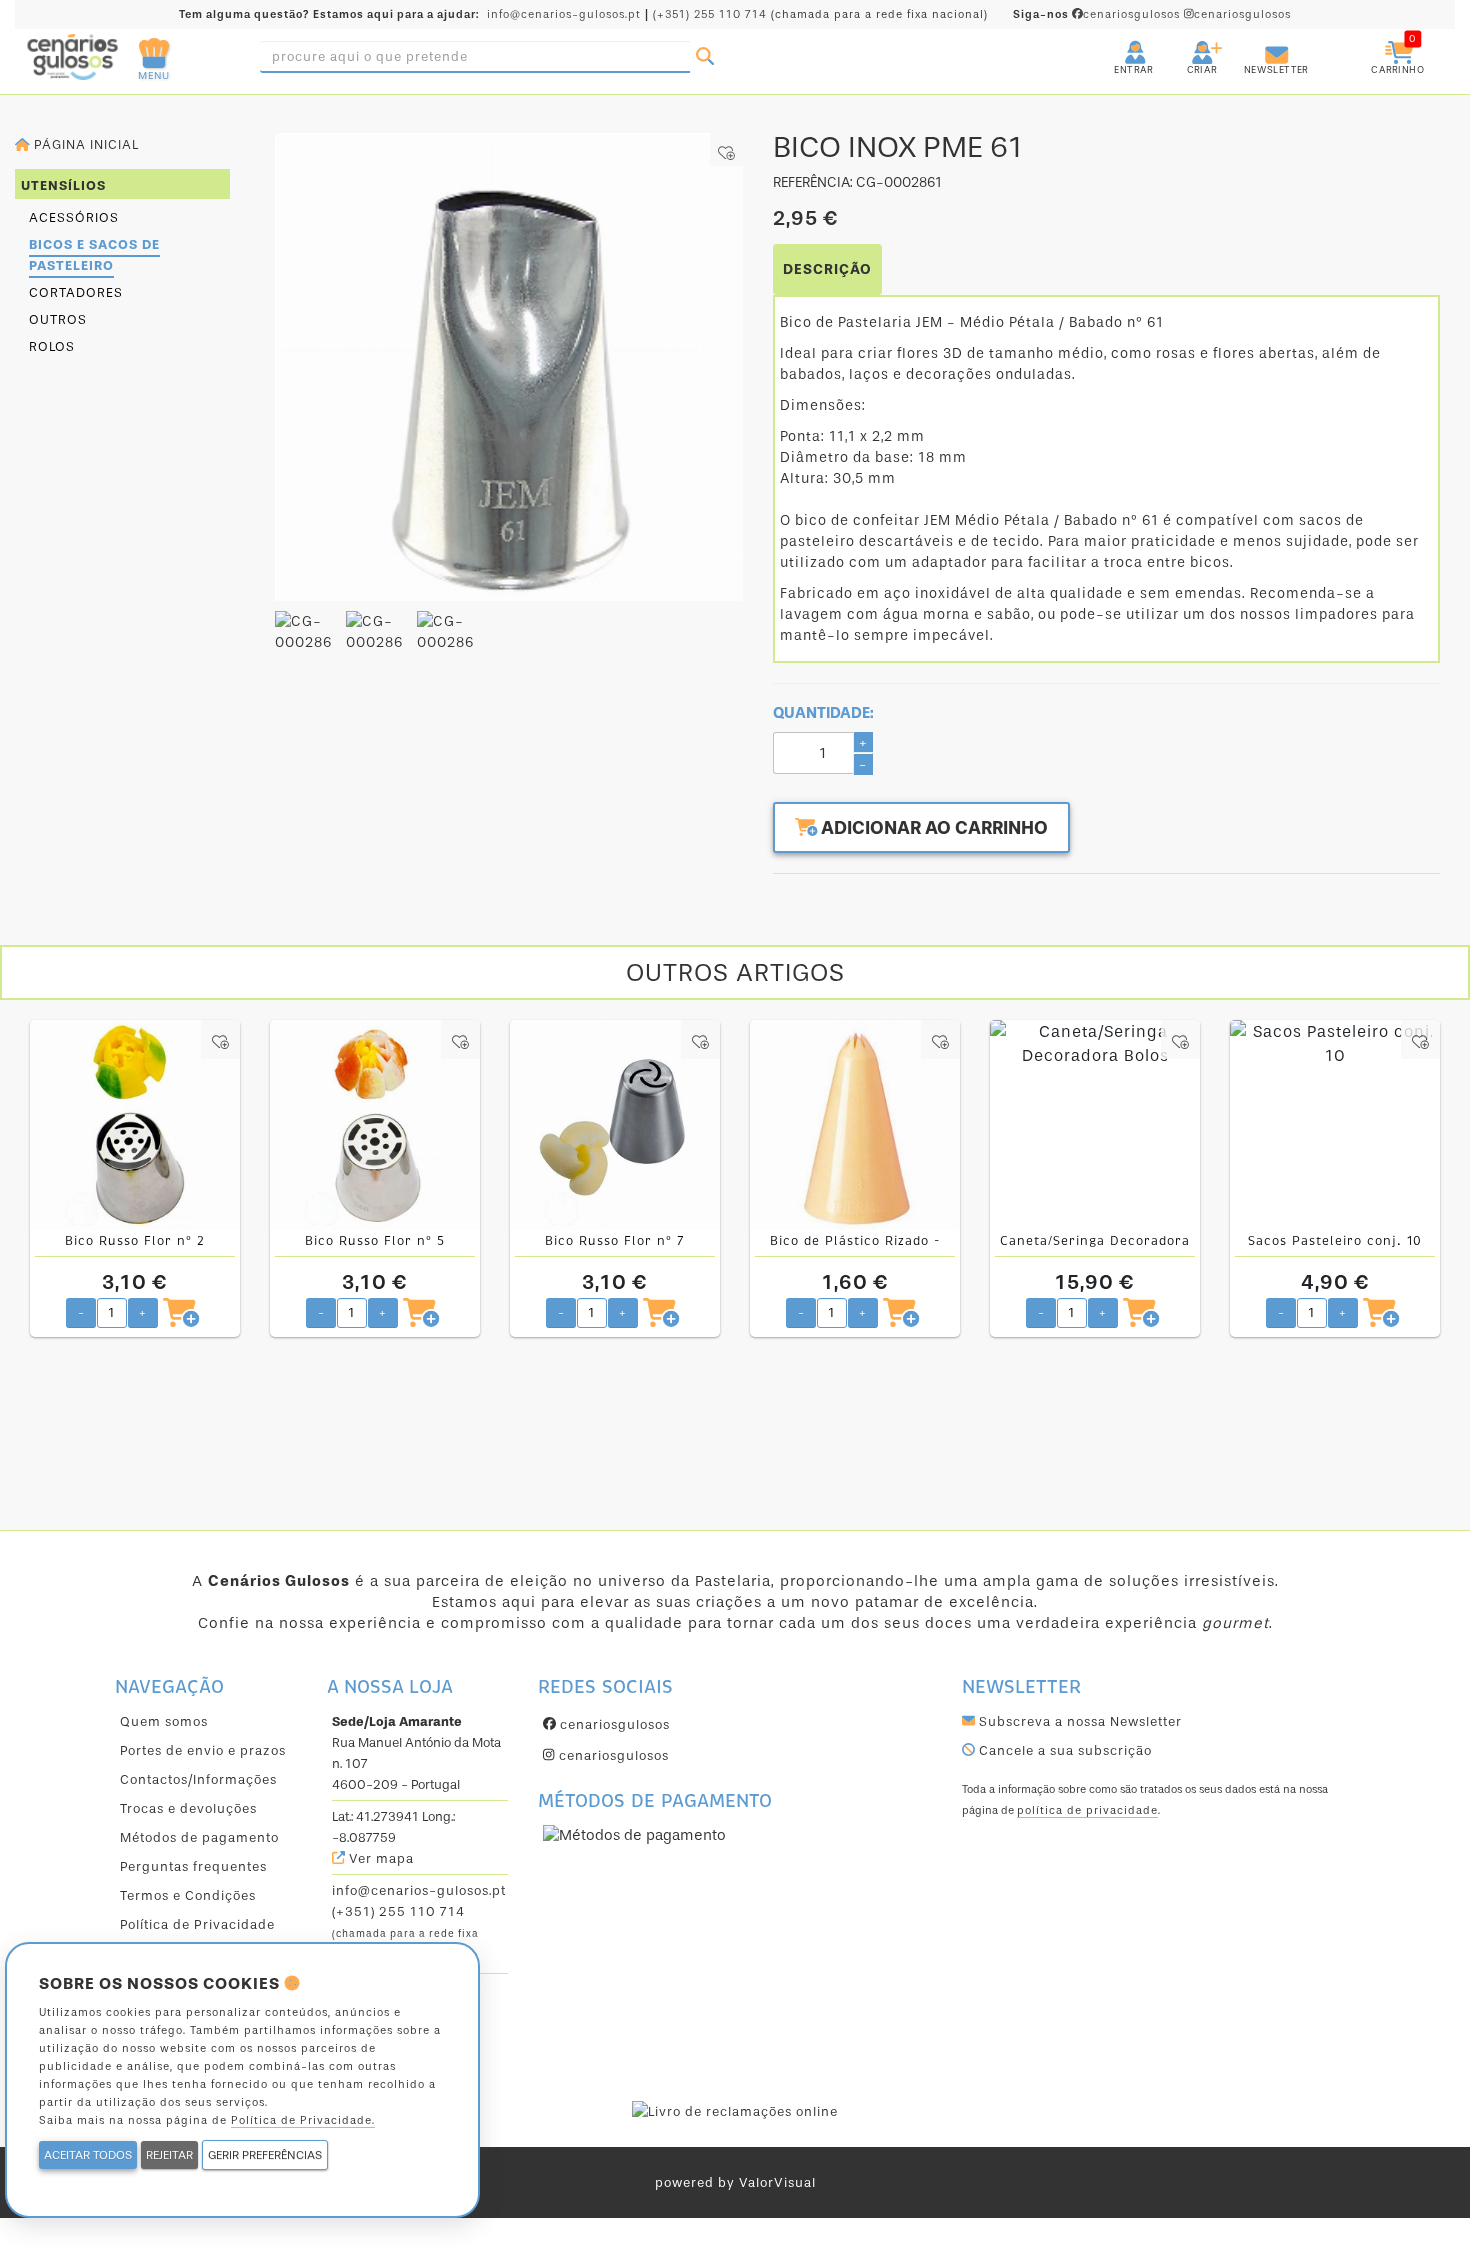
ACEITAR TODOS (88, 2155)
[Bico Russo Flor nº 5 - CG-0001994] (375, 1125)
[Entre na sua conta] (1117, 44)
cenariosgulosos (1098, 14)
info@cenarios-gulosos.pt (564, 14)
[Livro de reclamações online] (735, 2110)
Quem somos (164, 1721)
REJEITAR (169, 2155)
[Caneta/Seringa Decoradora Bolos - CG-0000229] (1095, 1125)
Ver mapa (379, 1858)
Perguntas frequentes (193, 1866)
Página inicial (84, 144)
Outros (58, 319)
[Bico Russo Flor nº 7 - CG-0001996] (615, 1125)
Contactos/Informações (198, 1779)
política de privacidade (1087, 1810)
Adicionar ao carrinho (932, 828)
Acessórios (74, 217)
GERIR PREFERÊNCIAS (265, 2155)
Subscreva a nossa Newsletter (1078, 1721)
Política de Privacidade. (303, 2120)
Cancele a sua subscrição (1063, 1750)
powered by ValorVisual (735, 2182)
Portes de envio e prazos (203, 1750)
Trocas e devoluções (188, 1808)
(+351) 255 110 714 (710, 14)
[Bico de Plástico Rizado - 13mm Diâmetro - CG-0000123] (855, 1125)
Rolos (52, 346)
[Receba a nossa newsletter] (1257, 44)
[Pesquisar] (705, 57)
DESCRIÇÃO (827, 269)
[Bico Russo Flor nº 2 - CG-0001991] (135, 1125)
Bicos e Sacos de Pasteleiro (94, 255)
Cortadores (76, 292)
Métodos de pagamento (199, 1837)
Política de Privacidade (197, 1924)
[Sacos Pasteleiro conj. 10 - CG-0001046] (1335, 1125)
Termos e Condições (188, 1895)
